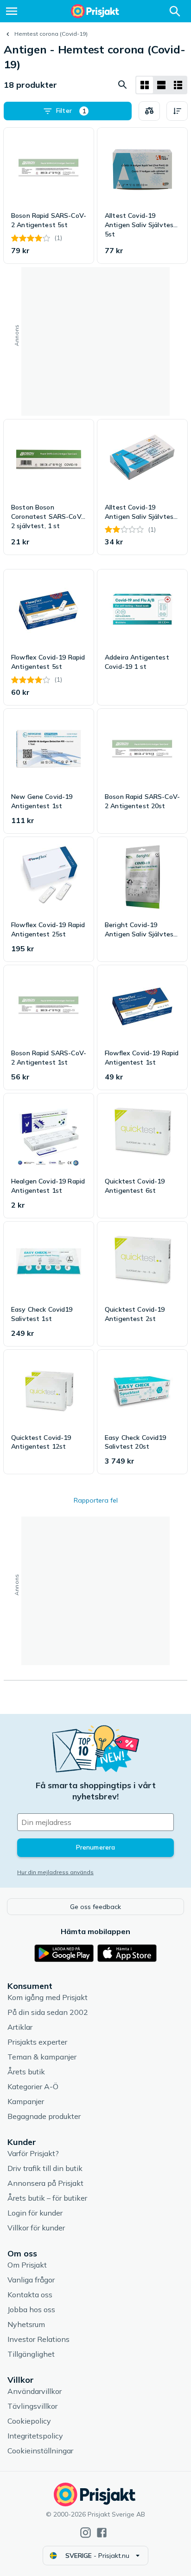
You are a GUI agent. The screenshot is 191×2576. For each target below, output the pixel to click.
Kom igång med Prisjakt (48, 1997)
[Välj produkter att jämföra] (149, 111)
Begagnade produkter (44, 2116)
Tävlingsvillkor (32, 2406)
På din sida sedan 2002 (48, 2012)
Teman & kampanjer (42, 2057)
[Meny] (12, 11)
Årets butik (26, 2072)
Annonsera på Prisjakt (45, 2183)
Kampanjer (26, 2101)
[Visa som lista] (161, 85)
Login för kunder (35, 2213)
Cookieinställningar (40, 2451)
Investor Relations (38, 2339)
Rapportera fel (96, 1500)
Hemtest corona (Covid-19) (51, 34)
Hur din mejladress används (55, 1872)
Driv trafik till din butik (45, 2168)
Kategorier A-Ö (33, 2086)
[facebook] (102, 2533)
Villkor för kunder (36, 2228)
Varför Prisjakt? (33, 2153)
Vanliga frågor (31, 2280)
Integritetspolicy (35, 2436)
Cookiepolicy (29, 2421)
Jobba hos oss (31, 2309)
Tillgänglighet (31, 2354)
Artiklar (20, 2027)
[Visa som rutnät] (145, 85)
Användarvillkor (35, 2391)
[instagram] (86, 2533)
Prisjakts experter (37, 2042)
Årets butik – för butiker (47, 2198)
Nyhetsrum (26, 2324)
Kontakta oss (30, 2295)
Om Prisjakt (27, 2265)
